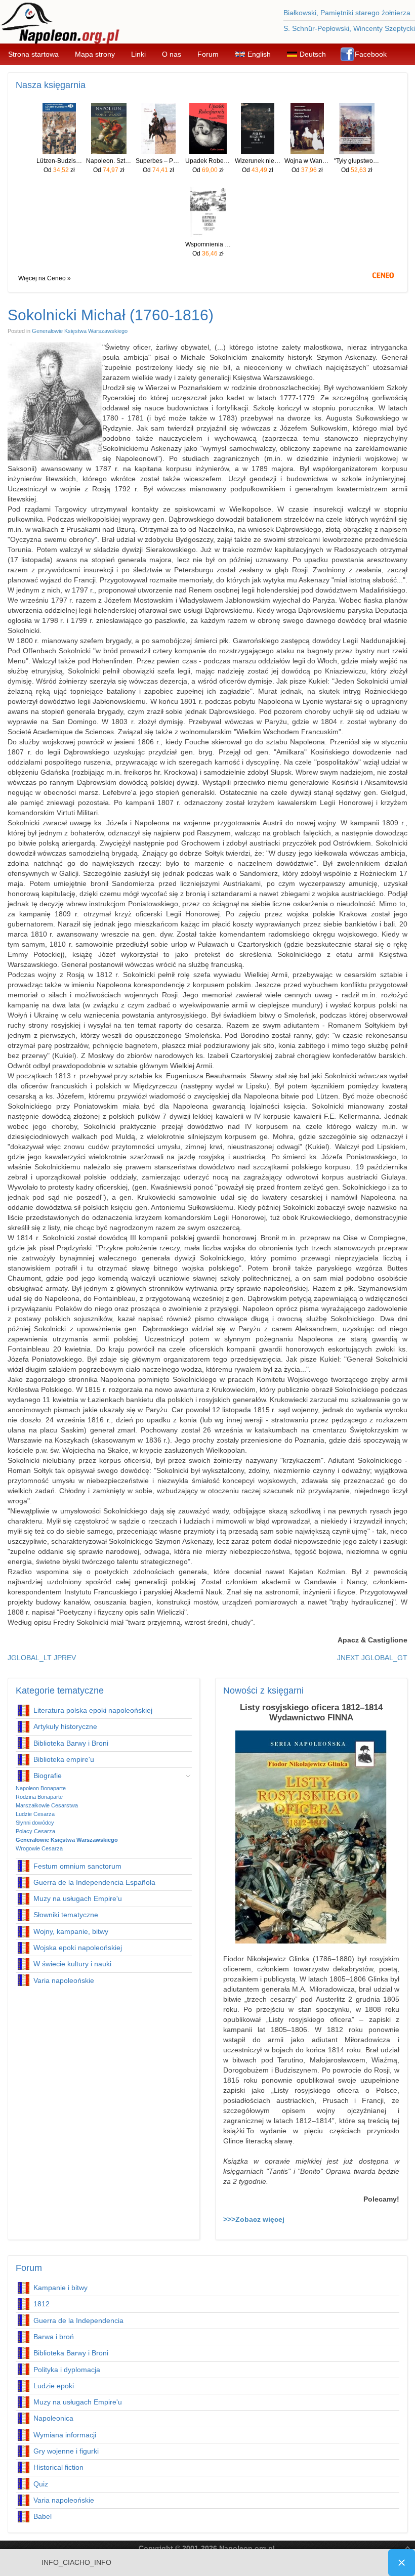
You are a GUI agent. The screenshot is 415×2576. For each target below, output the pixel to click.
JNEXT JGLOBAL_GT (372, 1658)
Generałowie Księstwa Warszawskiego (80, 331)
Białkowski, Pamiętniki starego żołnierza (347, 13)
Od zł (59, 170)
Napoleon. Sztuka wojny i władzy (109, 161)
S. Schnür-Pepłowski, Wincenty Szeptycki (349, 28)
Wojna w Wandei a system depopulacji (307, 161)
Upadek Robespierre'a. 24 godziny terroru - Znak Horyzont (208, 161)
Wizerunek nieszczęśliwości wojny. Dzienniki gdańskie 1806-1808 (258, 161)
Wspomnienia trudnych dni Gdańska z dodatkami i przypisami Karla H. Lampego (208, 244)
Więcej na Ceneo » (45, 278)
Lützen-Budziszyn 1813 (59, 161)
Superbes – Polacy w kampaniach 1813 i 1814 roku (158, 161)
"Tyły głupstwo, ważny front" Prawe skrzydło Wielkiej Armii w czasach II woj (357, 161)
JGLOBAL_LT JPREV (42, 1658)
